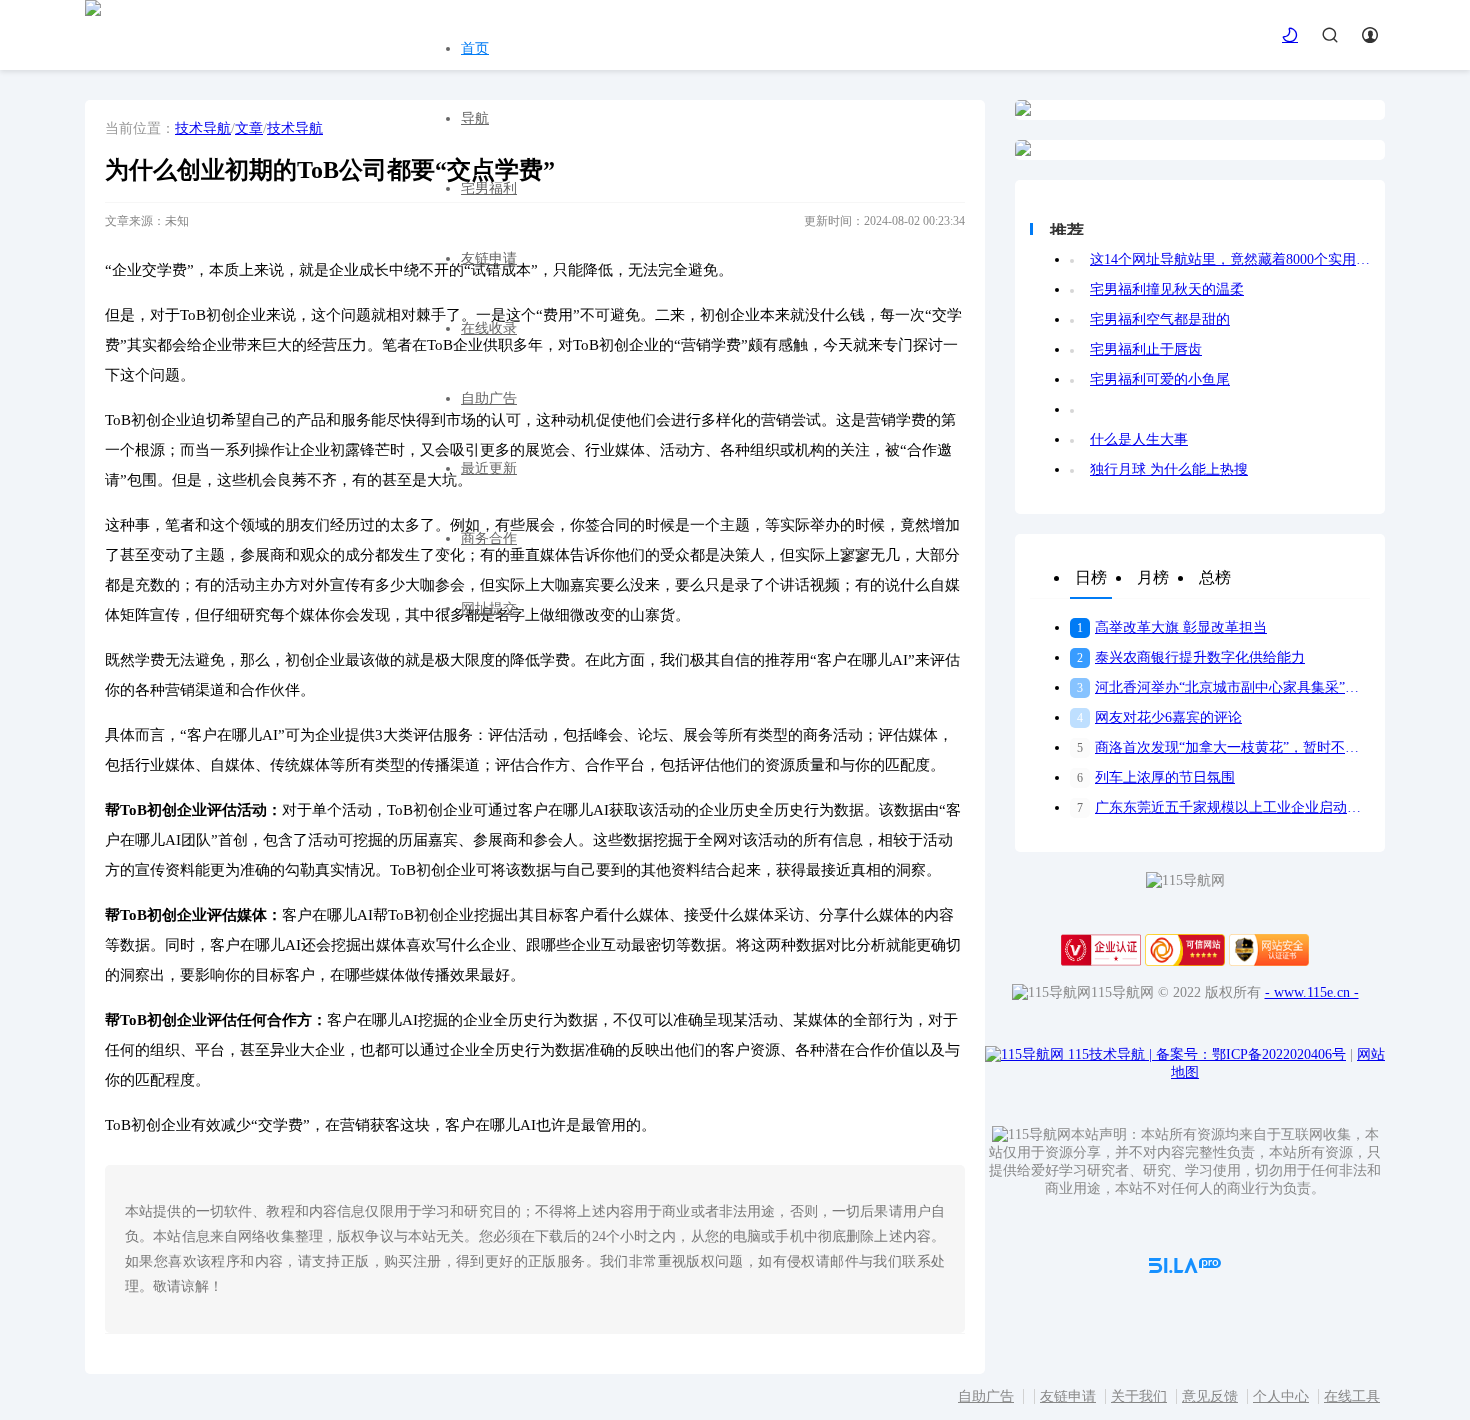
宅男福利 (489, 188)
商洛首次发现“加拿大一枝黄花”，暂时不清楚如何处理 (1223, 747)
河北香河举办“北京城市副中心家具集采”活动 (1223, 687)
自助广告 (489, 398)
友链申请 (489, 258)
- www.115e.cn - (1312, 992)
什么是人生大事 (1139, 439)
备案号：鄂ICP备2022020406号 (1251, 1054)
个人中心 (1281, 1396)
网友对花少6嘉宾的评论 (1159, 717)
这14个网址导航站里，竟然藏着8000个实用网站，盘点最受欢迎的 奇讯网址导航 (1230, 259)
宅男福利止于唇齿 (1146, 349)
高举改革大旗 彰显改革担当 (1172, 627)
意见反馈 (1210, 1396)
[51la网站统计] (1185, 1268)
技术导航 (203, 128)
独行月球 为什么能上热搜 (1169, 469)
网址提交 (489, 608)
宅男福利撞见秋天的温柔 (1167, 289)
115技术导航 (1110, 1054)
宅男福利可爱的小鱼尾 (1160, 379)
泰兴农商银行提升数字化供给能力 (1191, 657)
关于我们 (1139, 1396)
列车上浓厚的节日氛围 (1156, 777)
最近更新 (489, 468)
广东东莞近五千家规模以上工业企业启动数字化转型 (1223, 807)
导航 (475, 118)
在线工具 (1352, 1396)
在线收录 (489, 328)
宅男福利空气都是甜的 (1160, 319)
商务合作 (489, 538)
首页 (475, 48)
